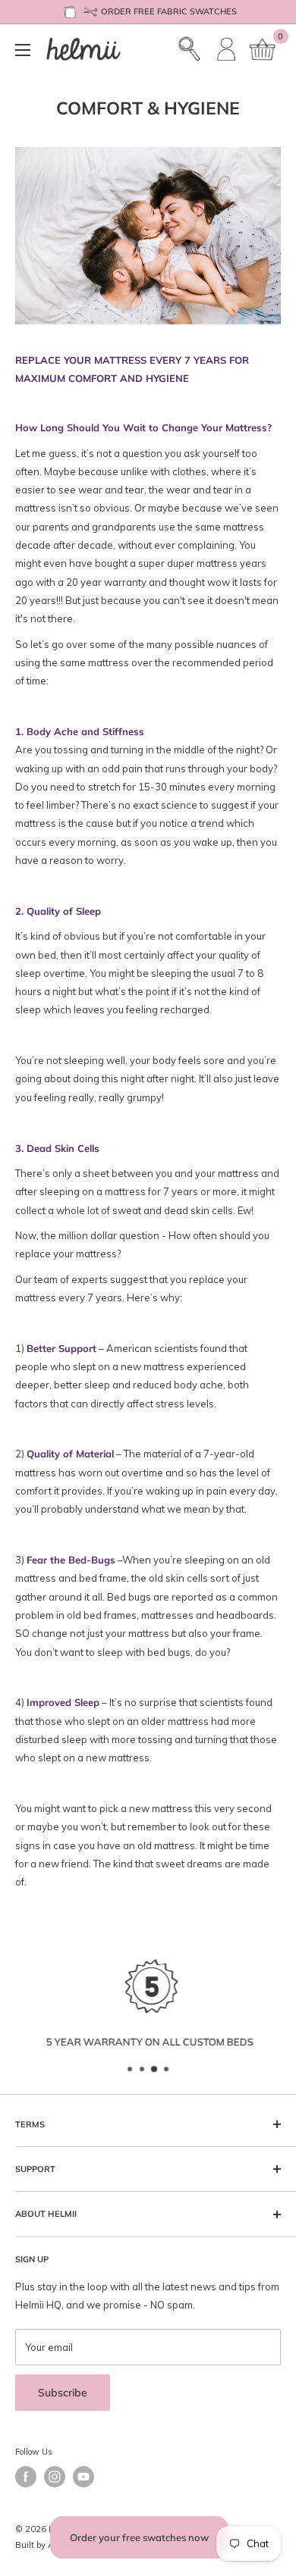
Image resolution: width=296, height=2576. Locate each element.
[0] (263, 49)
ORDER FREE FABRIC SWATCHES (169, 11)
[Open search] (190, 49)
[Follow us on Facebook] (26, 2477)
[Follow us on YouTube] (83, 2477)
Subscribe (63, 2393)
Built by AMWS (46, 2545)
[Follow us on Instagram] (55, 2477)
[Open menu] (23, 50)
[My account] (227, 49)
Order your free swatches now (139, 2537)
